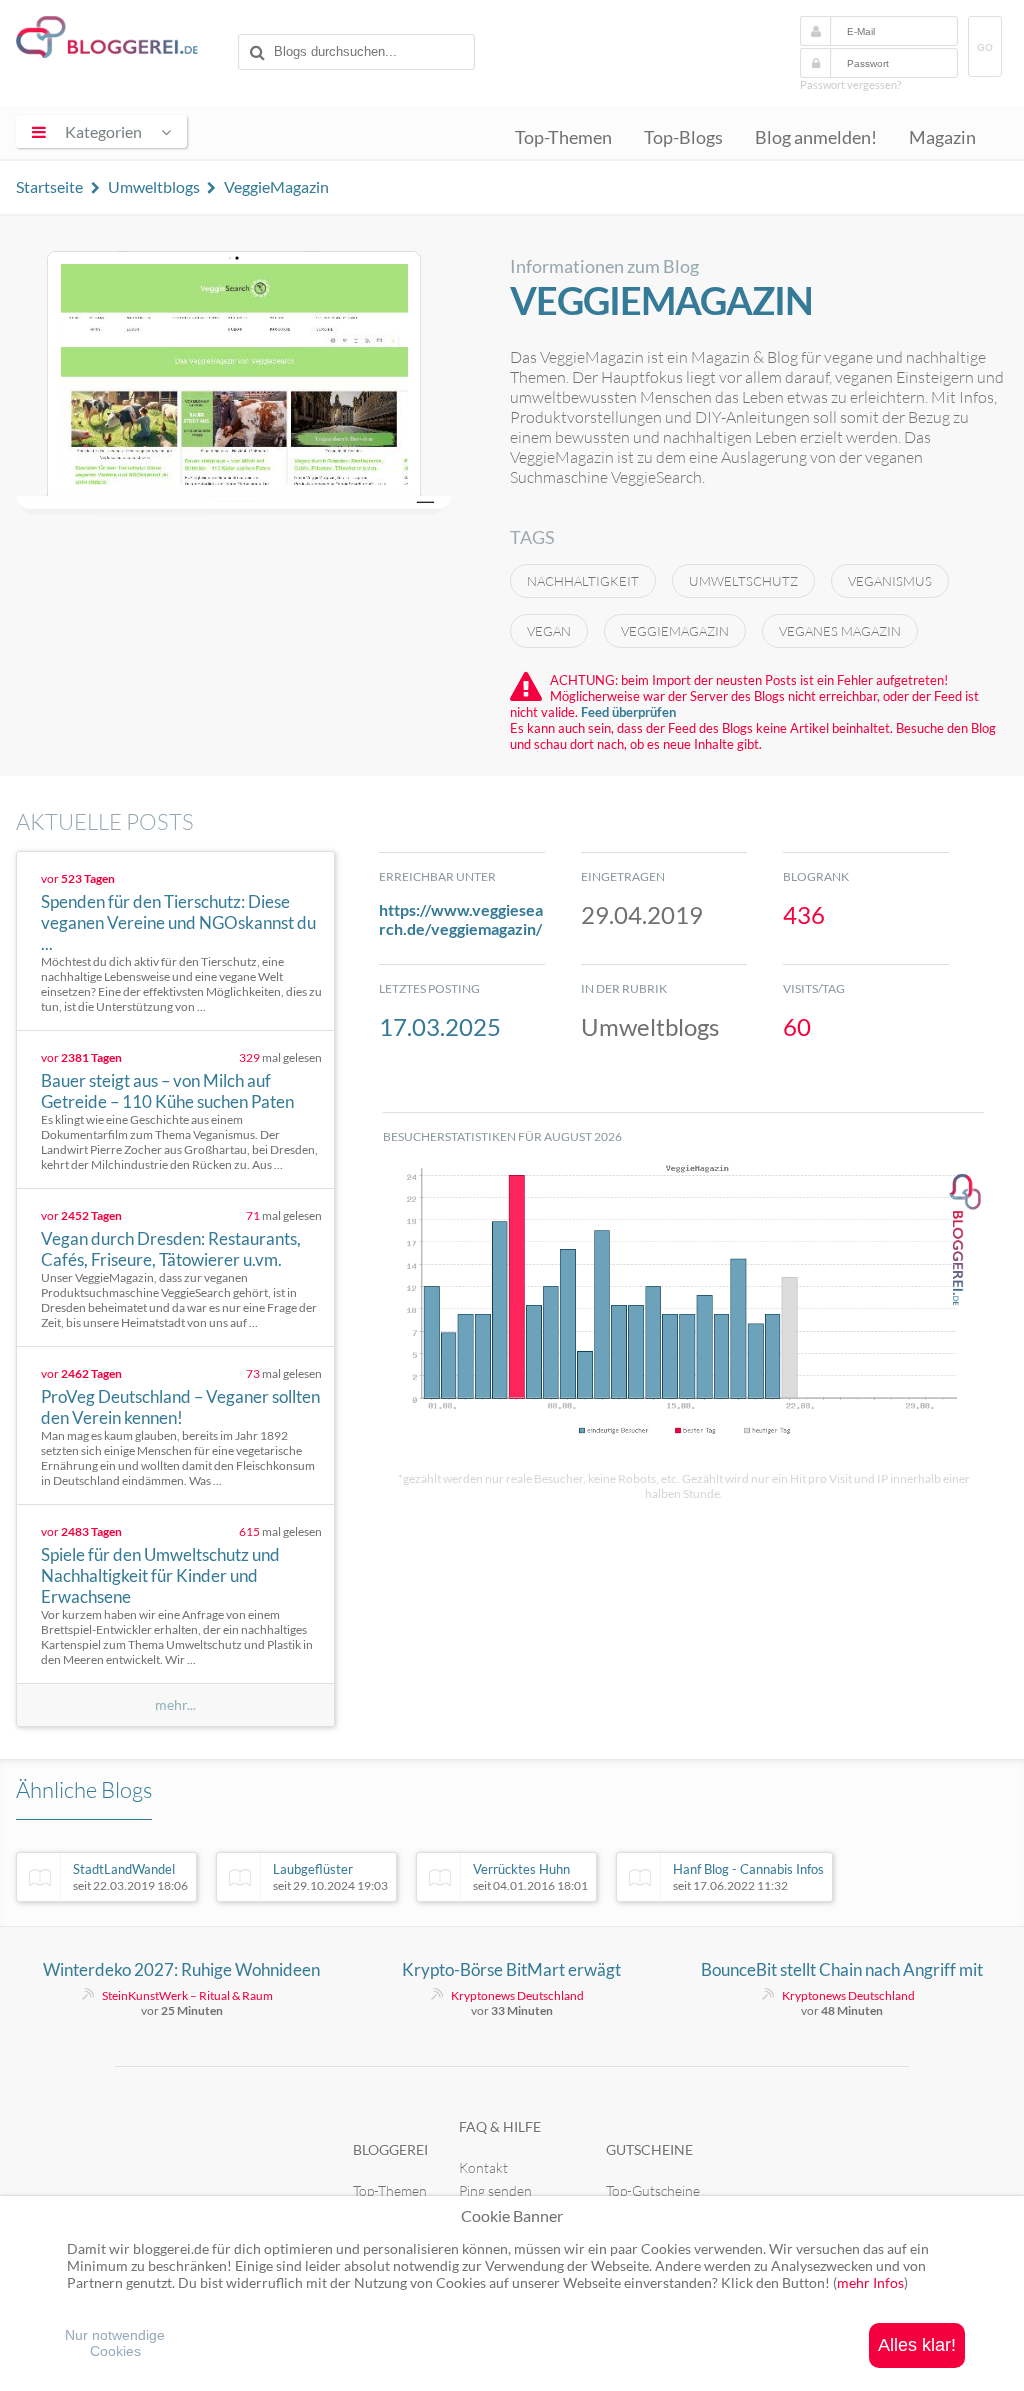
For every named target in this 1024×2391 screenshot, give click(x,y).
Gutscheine (649, 2149)
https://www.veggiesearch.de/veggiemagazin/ (461, 919)
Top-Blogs (683, 137)
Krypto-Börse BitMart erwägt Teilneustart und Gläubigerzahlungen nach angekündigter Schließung (511, 1970)
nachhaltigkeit (583, 581)
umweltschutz (743, 581)
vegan (549, 631)
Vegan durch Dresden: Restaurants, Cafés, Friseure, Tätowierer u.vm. (171, 1249)
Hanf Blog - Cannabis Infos (748, 1877)
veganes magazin (840, 631)
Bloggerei (390, 2149)
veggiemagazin (675, 631)
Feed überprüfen (628, 712)
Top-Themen (563, 137)
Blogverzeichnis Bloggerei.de (123, 41)
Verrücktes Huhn (530, 1877)
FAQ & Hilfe (500, 2126)
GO (985, 47)
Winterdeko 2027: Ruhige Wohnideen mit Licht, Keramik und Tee (181, 1970)
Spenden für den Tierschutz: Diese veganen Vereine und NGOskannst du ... (178, 922)
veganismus (890, 581)
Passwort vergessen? (850, 84)
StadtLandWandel (130, 1877)
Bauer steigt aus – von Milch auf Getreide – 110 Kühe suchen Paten (167, 1091)
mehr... (175, 1705)
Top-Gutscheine (653, 2190)
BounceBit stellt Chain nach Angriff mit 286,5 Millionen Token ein (842, 1970)
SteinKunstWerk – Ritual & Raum (187, 1995)
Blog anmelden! (816, 137)
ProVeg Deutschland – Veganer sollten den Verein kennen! (180, 1407)
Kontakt (483, 2167)
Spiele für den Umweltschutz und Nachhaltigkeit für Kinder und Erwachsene (160, 1575)
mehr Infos (870, 2282)
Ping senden (495, 2190)
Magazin (942, 137)
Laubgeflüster (330, 1877)
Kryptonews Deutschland (517, 1995)
